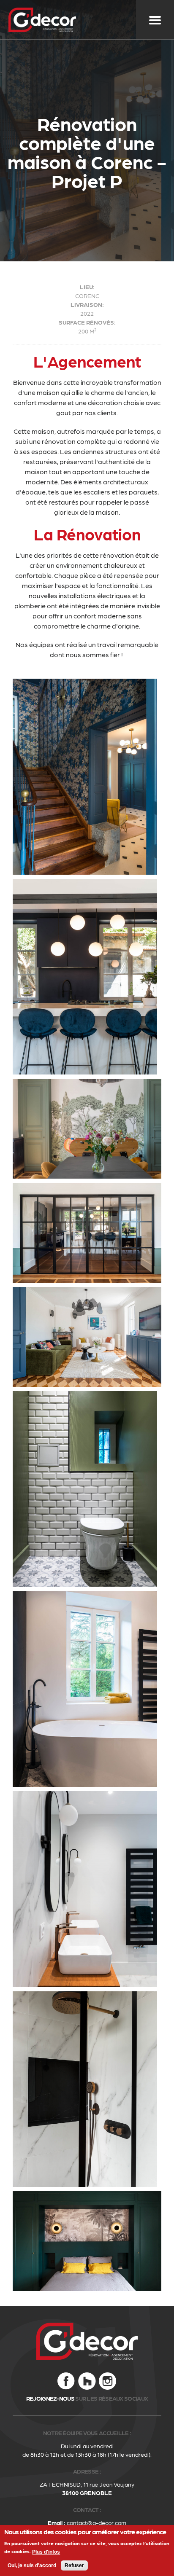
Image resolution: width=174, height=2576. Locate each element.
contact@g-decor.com (97, 2522)
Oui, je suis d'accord (32, 2565)
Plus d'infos (46, 2552)
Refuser (74, 2565)
